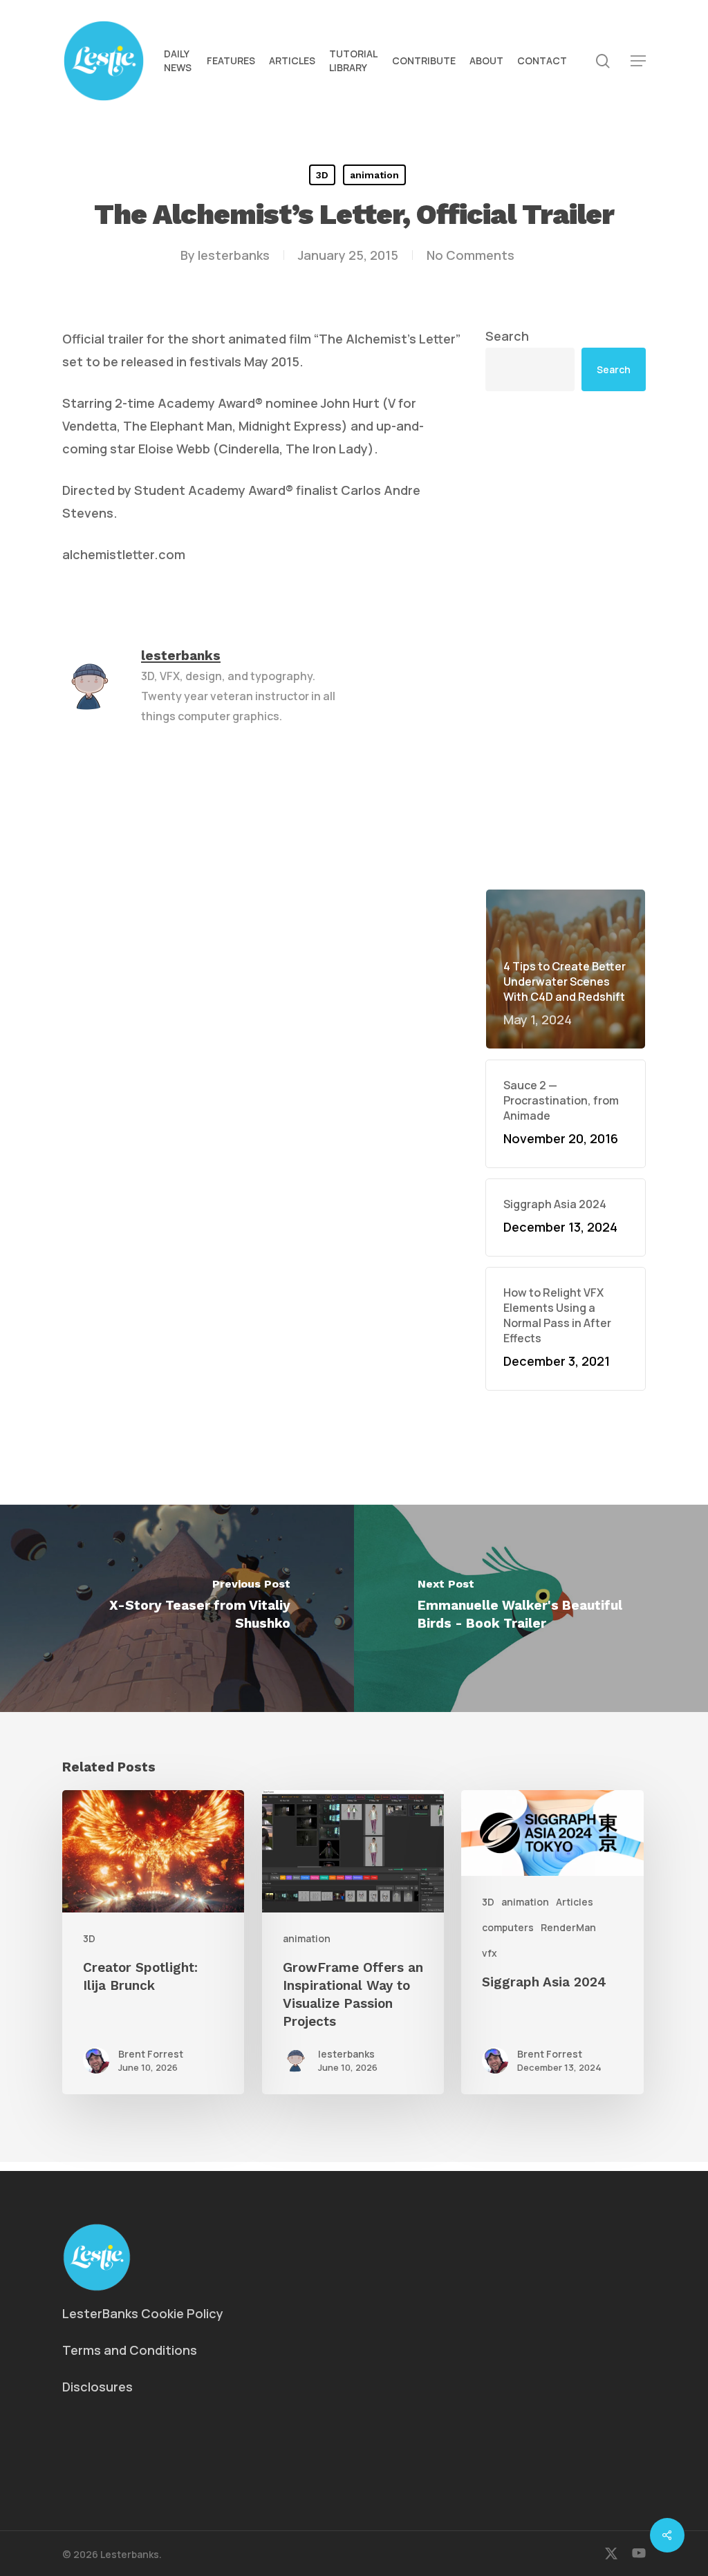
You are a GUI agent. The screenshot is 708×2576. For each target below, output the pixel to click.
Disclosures (97, 2387)
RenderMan (568, 1927)
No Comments (471, 255)
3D (322, 175)
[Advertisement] (566, 640)
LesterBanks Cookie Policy (143, 2313)
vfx (490, 1953)
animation (374, 175)
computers (508, 1927)
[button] (638, 61)
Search (507, 336)
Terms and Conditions (130, 2350)
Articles (575, 1902)
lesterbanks (234, 255)
